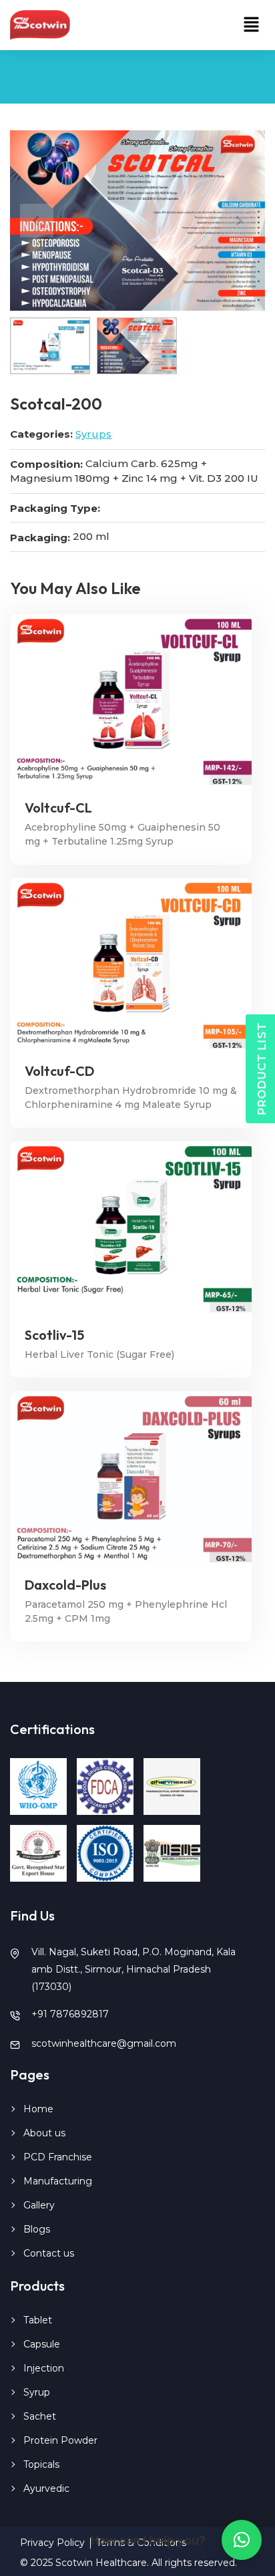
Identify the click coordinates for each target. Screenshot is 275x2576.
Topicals (41, 2464)
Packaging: (40, 538)
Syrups (93, 434)
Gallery (39, 2205)
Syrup (37, 2392)
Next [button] (238, 221)
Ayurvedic (46, 2488)
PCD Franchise (58, 2157)
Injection (44, 2368)
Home (38, 2109)
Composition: (46, 464)
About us (44, 2133)
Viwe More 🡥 (131, 699)
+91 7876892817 (70, 2014)
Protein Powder (60, 2440)
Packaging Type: (55, 508)
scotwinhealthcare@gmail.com (104, 2043)
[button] (252, 25)
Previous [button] (37, 221)
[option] (137, 221)
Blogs (37, 2229)
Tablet (38, 2320)
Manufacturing (58, 2181)
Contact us (49, 2253)
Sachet (40, 2416)
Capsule (42, 2344)
